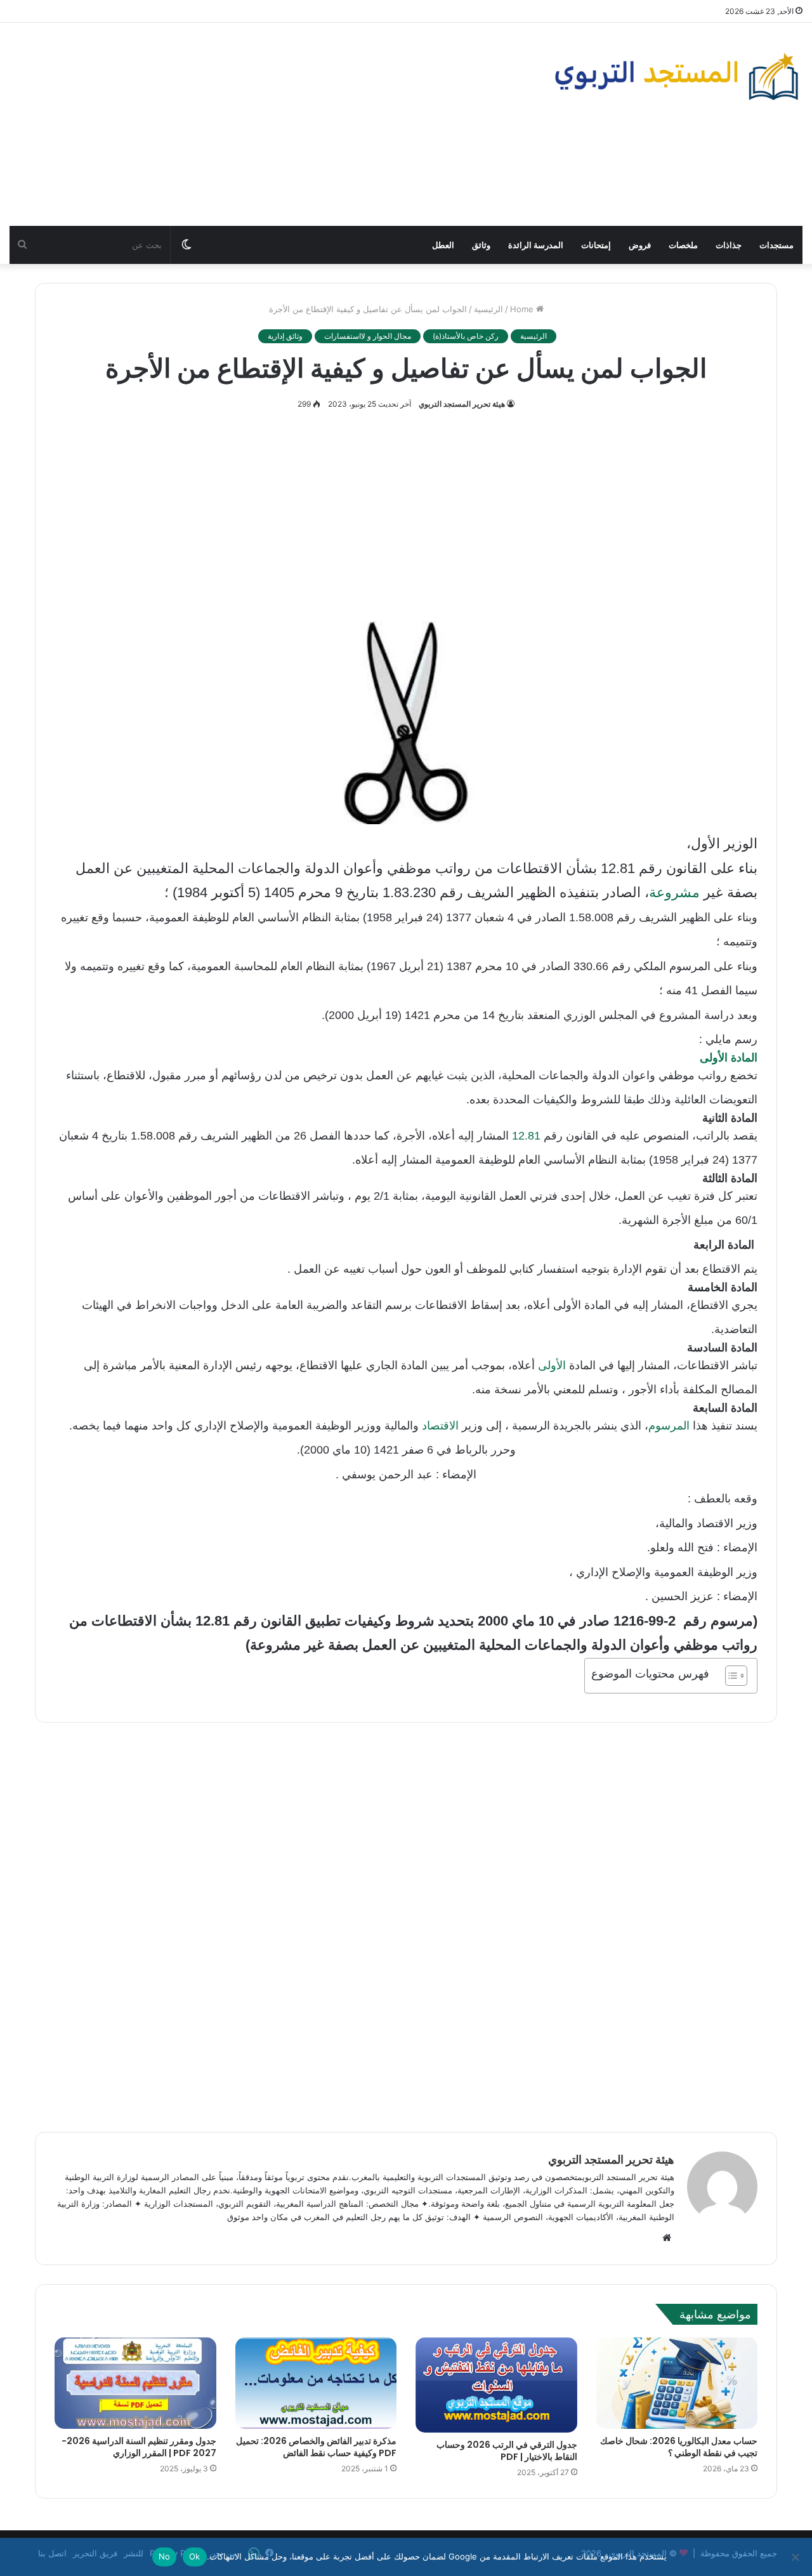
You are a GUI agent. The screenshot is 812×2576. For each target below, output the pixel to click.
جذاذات (729, 245)
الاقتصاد (439, 1426)
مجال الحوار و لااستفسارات (368, 336)
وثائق (481, 245)
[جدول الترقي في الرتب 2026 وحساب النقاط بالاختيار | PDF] (496, 2385)
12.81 (526, 1136)
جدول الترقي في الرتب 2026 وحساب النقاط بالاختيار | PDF (507, 2451)
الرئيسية (488, 309)
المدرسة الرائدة (536, 245)
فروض (640, 245)
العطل (443, 245)
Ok (195, 2556)
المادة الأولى (729, 1058)
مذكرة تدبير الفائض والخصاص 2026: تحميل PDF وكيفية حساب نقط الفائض (316, 2447)
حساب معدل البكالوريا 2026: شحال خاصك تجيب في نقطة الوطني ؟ (679, 2447)
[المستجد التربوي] (677, 76)
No (165, 2556)
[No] (796, 2557)
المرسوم (669, 1426)
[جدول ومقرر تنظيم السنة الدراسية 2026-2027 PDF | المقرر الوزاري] (135, 2383)
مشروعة (674, 892)
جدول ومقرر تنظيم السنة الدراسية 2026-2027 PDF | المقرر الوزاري (139, 2447)
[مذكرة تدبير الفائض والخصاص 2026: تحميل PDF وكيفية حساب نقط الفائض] (316, 2383)
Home (523, 309)
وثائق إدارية (285, 336)
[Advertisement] (271, 124)
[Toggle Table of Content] (730, 1676)
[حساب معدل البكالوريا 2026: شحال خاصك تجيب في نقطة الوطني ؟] (677, 2383)
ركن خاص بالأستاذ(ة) (466, 336)
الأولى (550, 1365)
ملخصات (683, 245)
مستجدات (776, 245)
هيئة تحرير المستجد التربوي (462, 404)
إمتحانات (596, 245)
